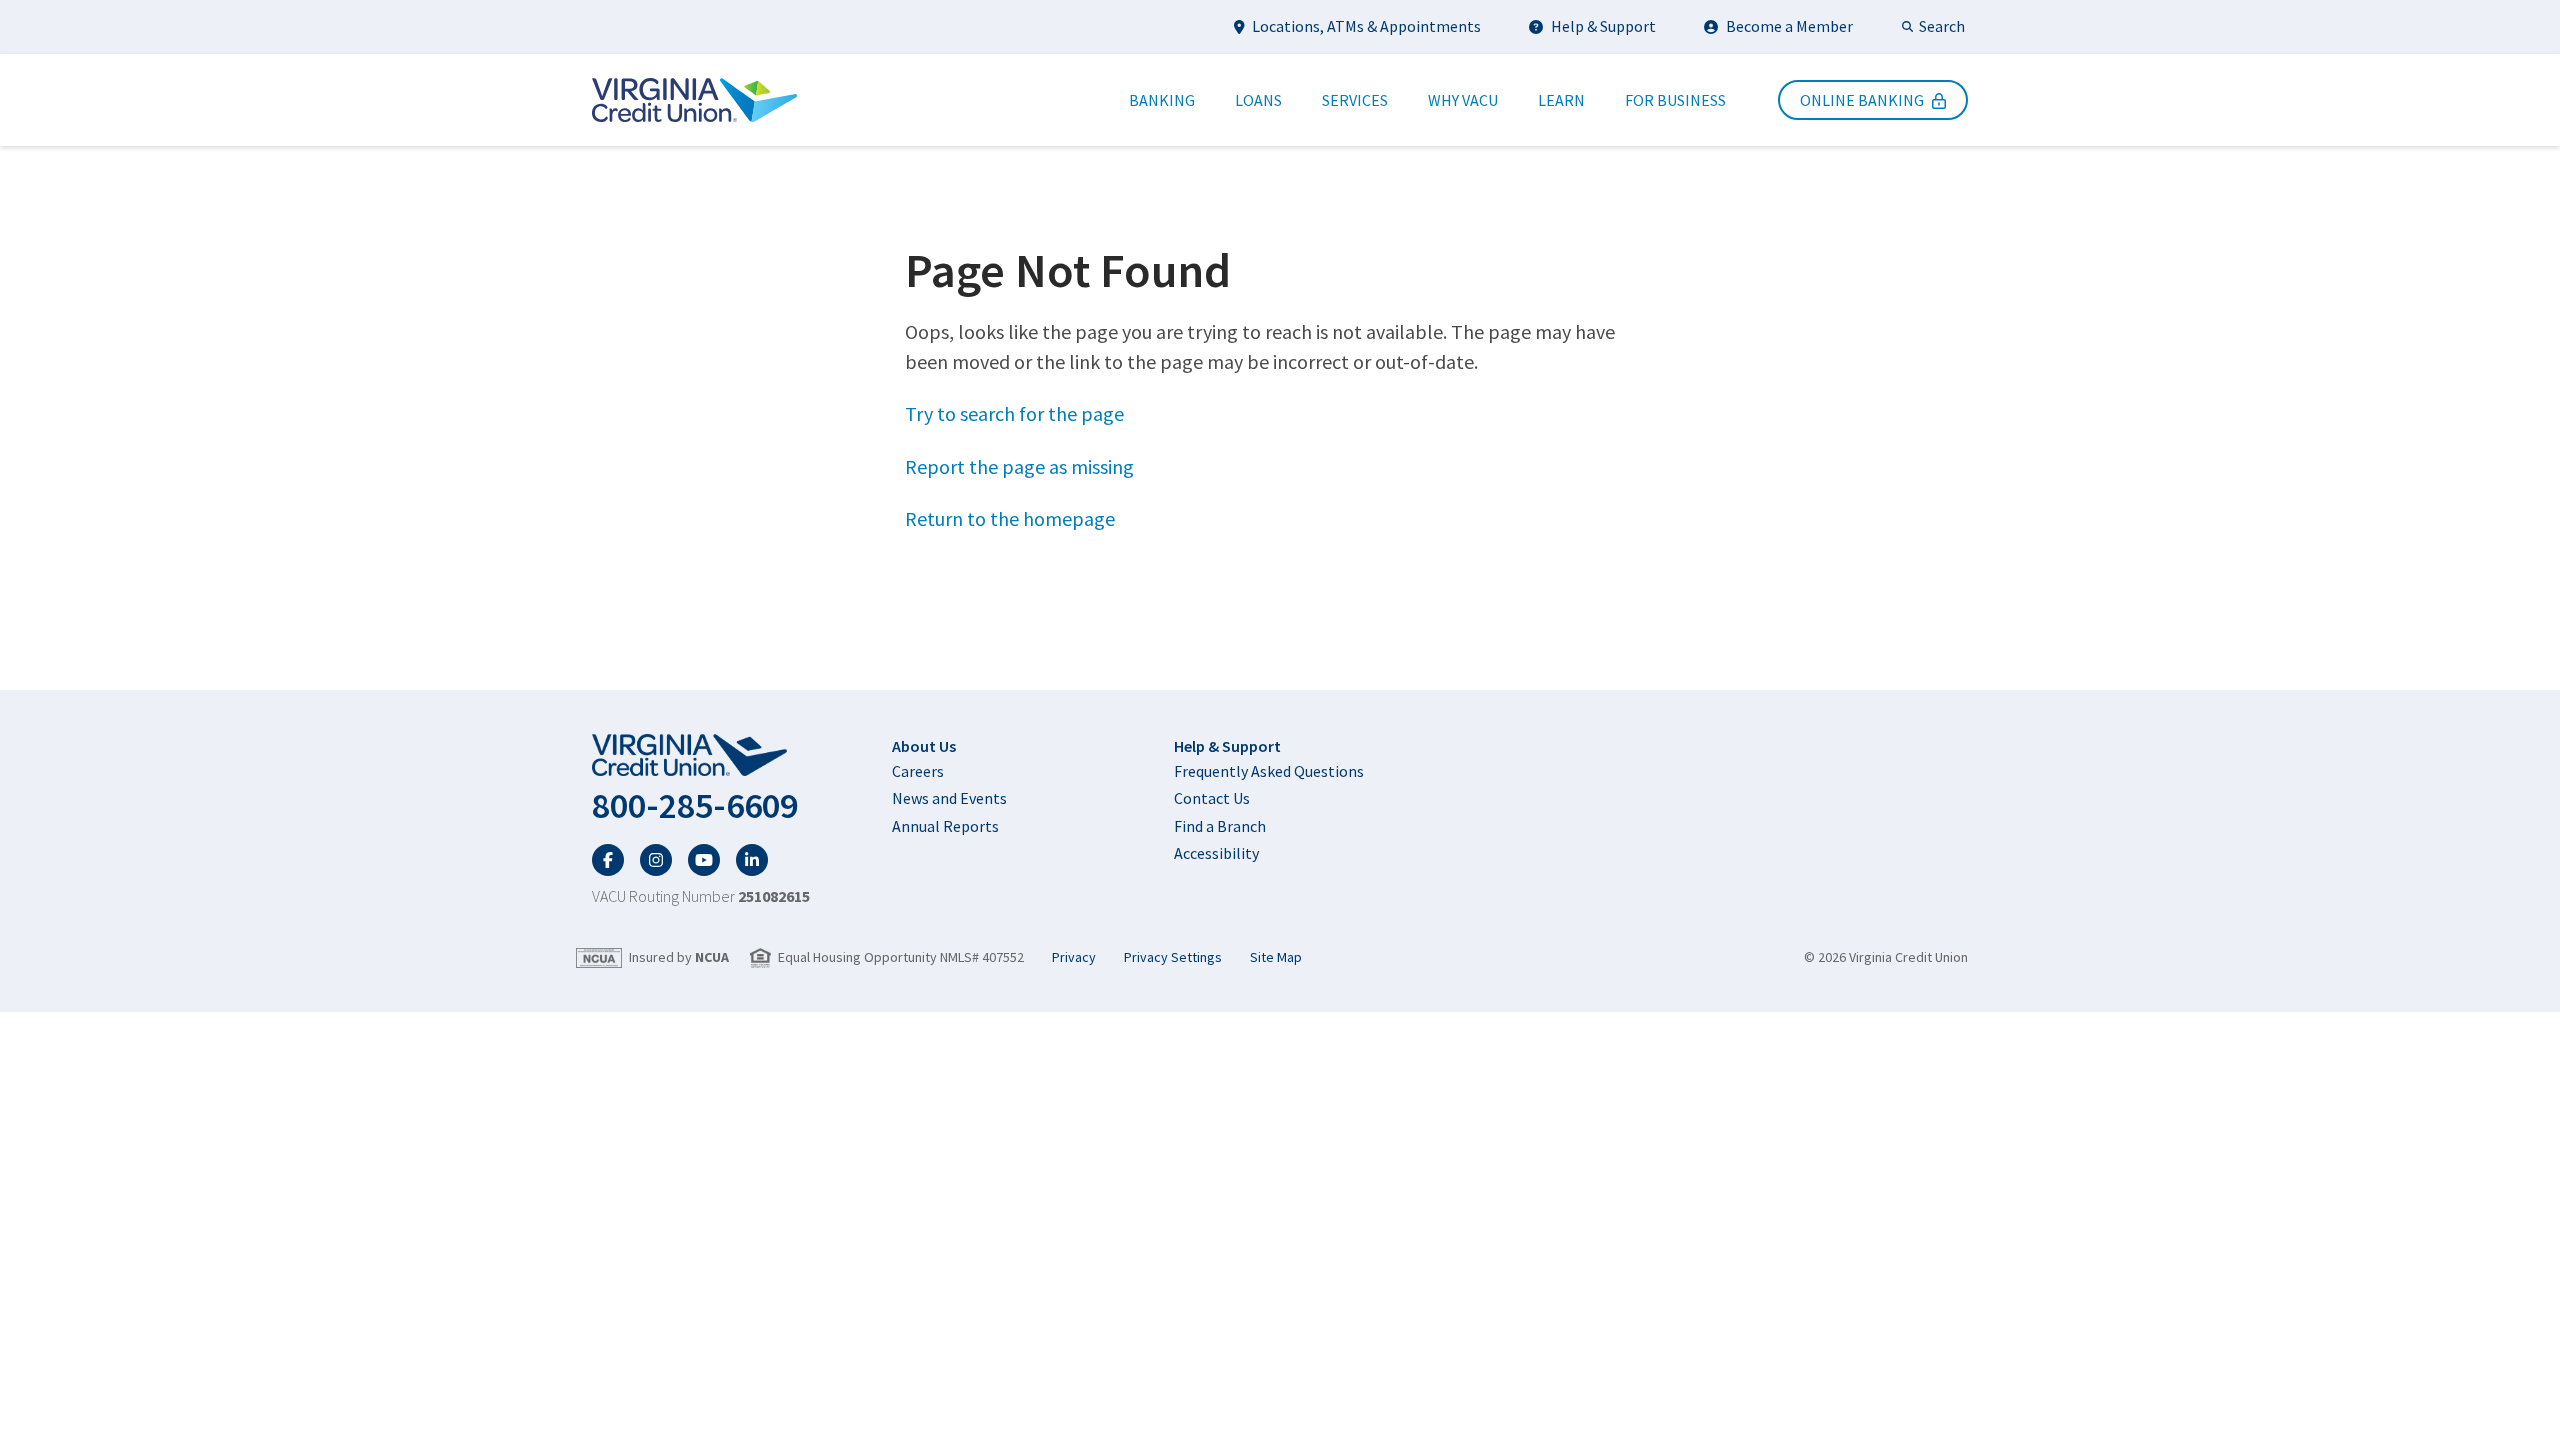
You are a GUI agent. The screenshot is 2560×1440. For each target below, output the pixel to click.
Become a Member (1789, 26)
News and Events (949, 798)
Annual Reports (945, 826)
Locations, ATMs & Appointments (1366, 26)
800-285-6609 (695, 806)
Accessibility (1216, 853)
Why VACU (1463, 100)
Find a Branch (1220, 826)
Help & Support (1603, 26)
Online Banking (1862, 100)
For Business (1675, 100)
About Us (924, 746)
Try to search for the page (1014, 413)
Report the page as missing (1019, 466)
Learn (1561, 100)
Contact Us (1212, 798)
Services (1355, 100)
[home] (701, 756)
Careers (918, 771)
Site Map (1276, 957)
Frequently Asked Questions (1269, 771)
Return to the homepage (1010, 518)
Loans (1258, 100)
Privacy (1074, 957)
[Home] (694, 100)
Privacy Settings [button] (1173, 957)
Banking (1162, 100)
